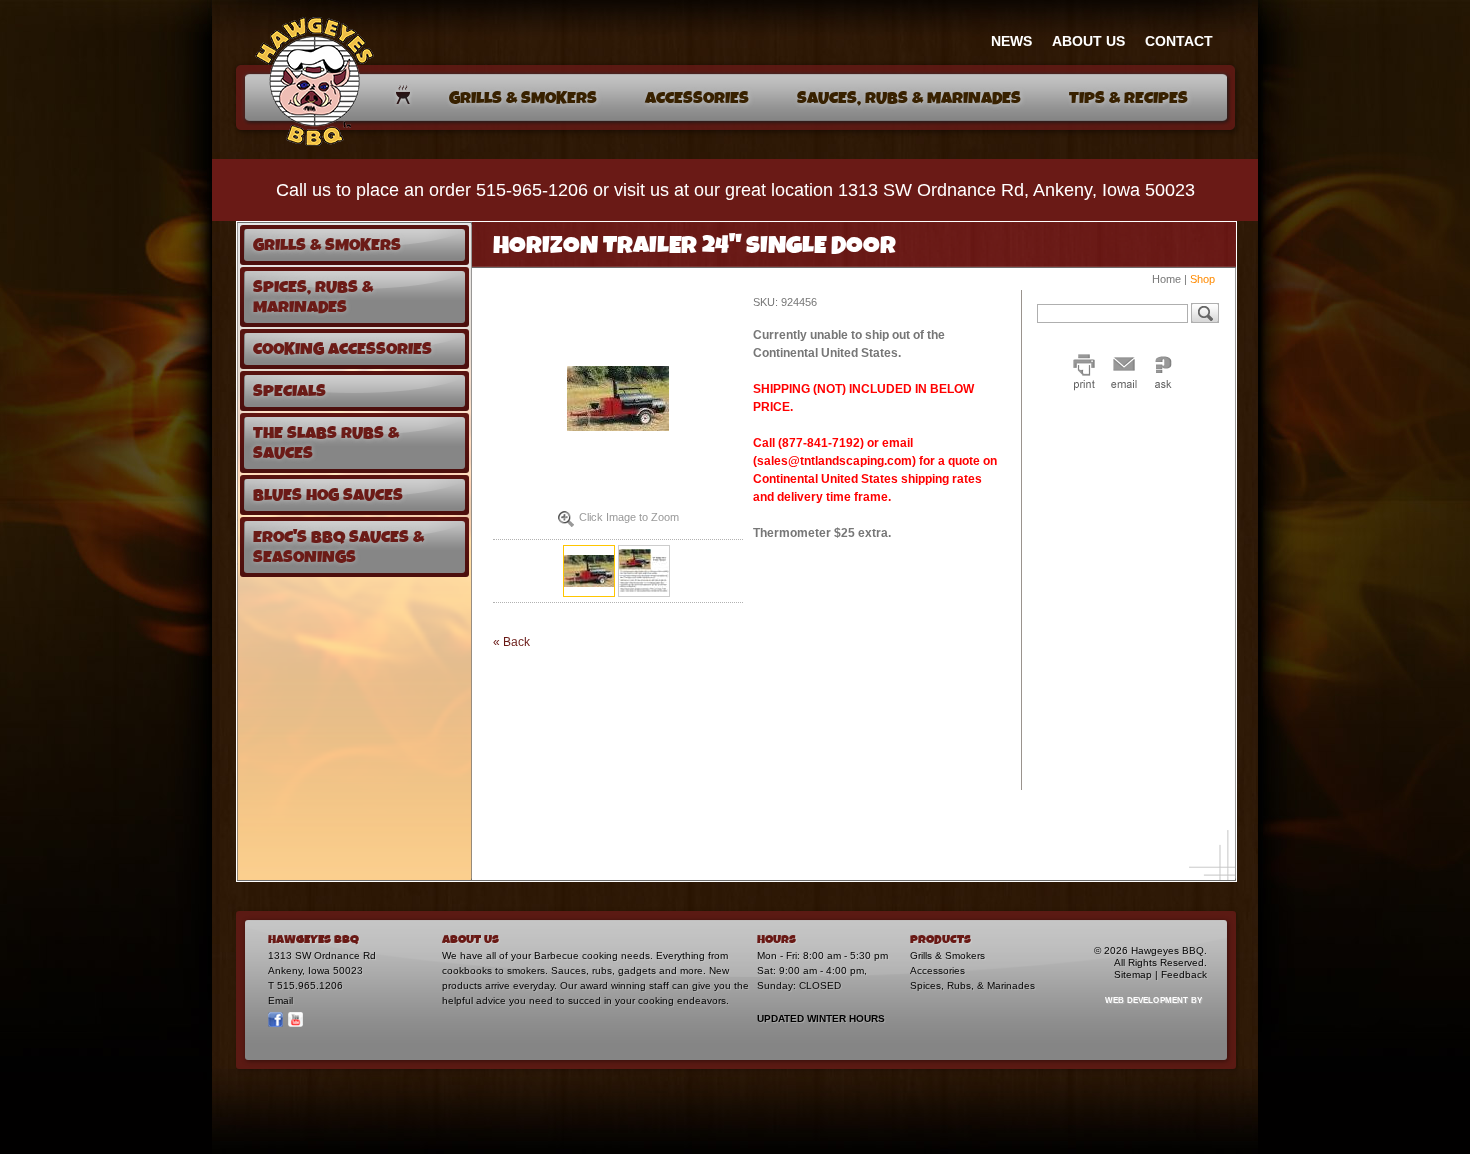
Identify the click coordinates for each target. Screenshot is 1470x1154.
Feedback (1184, 974)
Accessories (937, 970)
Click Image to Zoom (629, 517)
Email (280, 1000)
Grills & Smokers (947, 955)
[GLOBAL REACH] (1142, 1013)
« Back (511, 642)
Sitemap (1133, 974)
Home (1166, 279)
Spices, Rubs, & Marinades (972, 985)
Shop (1202, 279)
